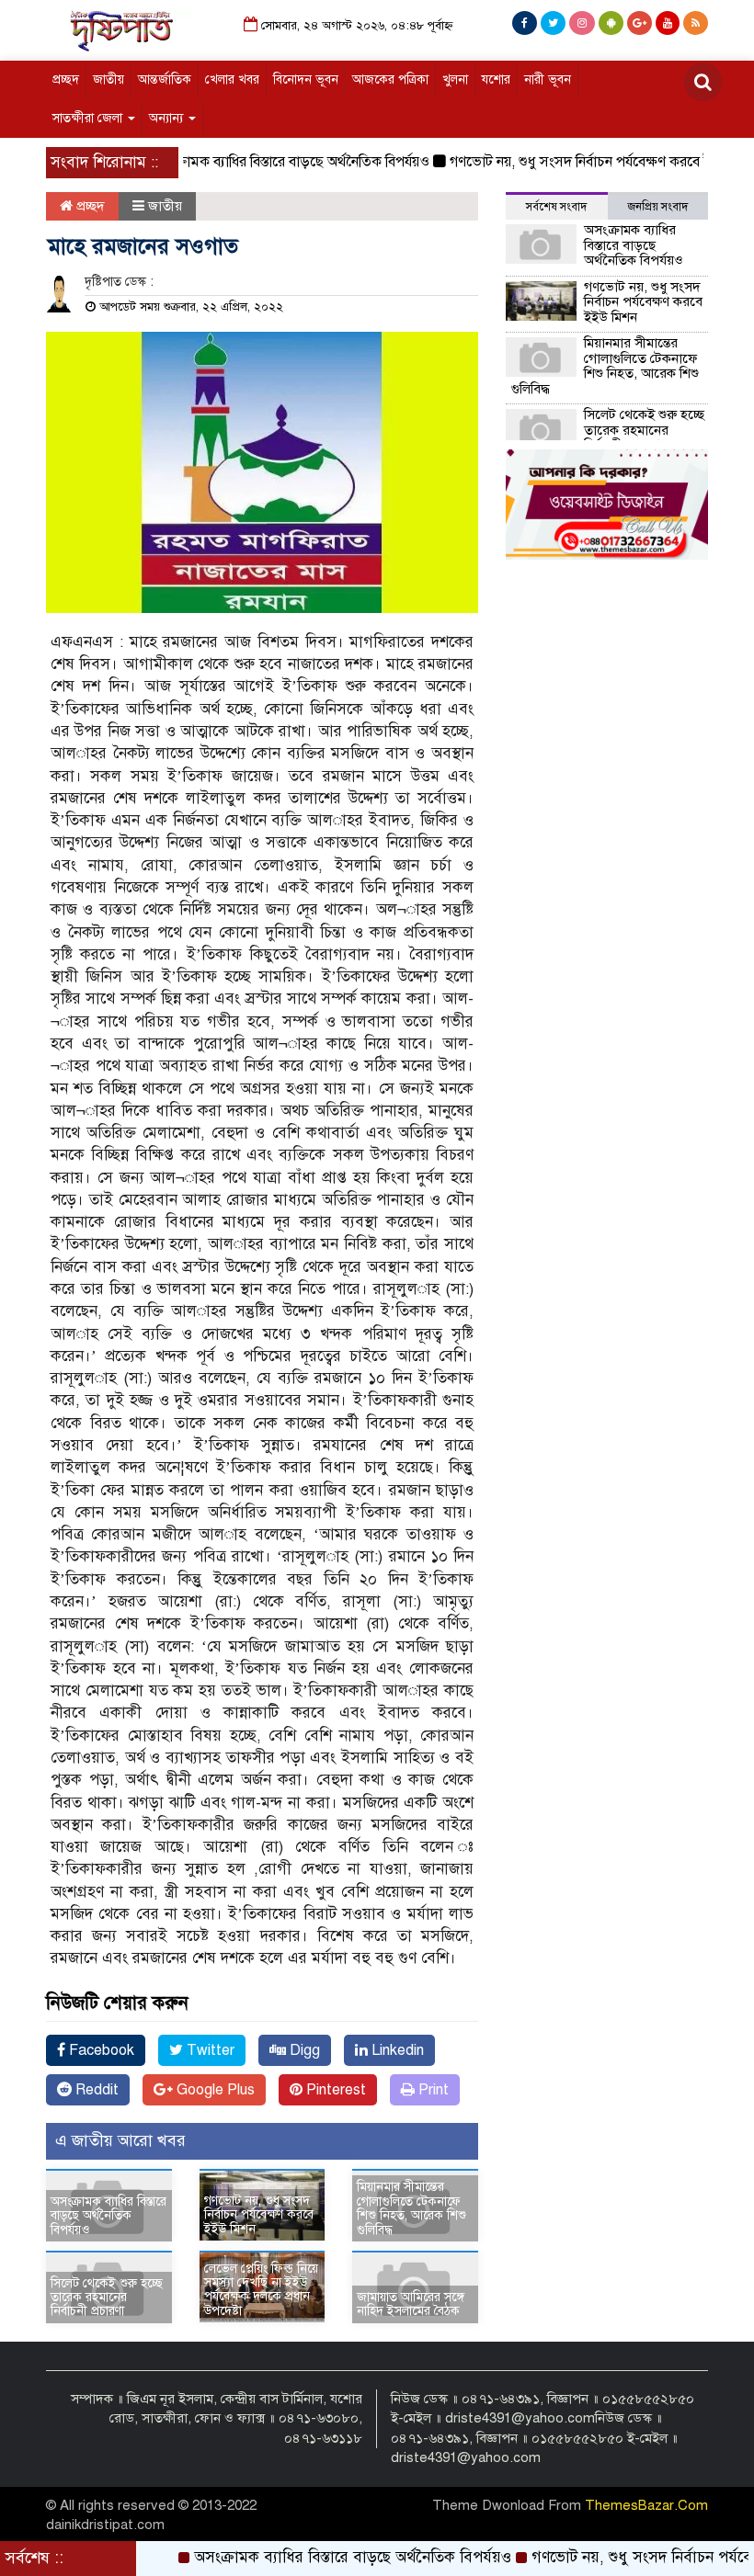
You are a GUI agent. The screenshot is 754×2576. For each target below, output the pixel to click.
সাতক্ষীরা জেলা (89, 118)
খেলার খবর (232, 79)
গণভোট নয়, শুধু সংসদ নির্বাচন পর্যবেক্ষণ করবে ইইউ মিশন (572, 162)
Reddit (95, 2090)
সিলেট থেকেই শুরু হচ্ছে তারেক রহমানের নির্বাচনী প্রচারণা (107, 2298)
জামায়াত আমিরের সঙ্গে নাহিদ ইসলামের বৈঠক (411, 2304)
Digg (303, 2050)
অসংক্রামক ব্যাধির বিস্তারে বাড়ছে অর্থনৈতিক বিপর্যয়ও (257, 162)
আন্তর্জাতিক (165, 79)
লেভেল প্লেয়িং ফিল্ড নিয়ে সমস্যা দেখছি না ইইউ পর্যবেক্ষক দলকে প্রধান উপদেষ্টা (261, 2290)
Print (432, 2090)
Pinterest (334, 2090)
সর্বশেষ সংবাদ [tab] (556, 207)
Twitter (209, 2050)
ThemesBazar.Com (646, 2505)
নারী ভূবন (548, 79)
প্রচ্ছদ (66, 79)
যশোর (496, 79)
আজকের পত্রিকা (390, 79)
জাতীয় (109, 79)
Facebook (100, 2050)
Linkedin (396, 2050)
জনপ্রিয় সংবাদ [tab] (658, 207)
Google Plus (214, 2090)
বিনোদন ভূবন (306, 79)
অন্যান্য (168, 118)
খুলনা (455, 79)
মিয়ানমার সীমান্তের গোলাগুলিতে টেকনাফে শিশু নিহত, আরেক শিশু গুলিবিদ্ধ (411, 2208)
